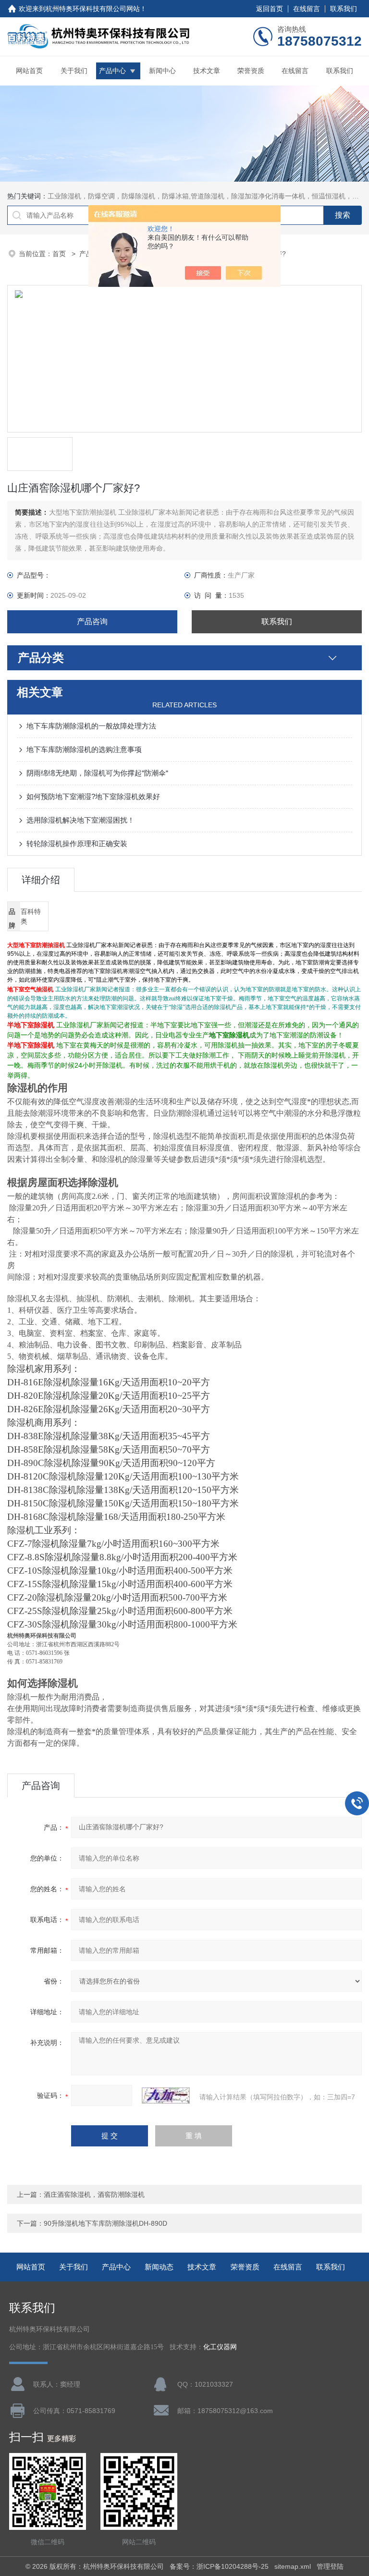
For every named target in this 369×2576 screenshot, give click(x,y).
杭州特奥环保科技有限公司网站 (93, 9)
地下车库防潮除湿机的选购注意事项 (84, 749)
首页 (60, 254)
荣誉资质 (251, 71)
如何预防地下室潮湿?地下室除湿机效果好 (93, 796)
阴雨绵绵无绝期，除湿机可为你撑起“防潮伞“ (97, 773)
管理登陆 (330, 2566)
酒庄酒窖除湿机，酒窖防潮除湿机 (94, 2194)
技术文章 (207, 71)
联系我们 (344, 9)
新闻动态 (159, 2267)
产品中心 (112, 71)
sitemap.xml (293, 2566)
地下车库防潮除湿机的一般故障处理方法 (91, 726)
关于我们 (74, 71)
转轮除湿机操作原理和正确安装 (77, 844)
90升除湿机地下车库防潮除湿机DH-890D (105, 2223)
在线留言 (307, 9)
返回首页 (270, 9)
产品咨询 (92, 622)
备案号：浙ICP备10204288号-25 (219, 2566)
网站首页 (29, 71)
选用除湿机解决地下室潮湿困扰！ (80, 820)
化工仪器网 (220, 2347)
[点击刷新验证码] (166, 2095)
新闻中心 (162, 71)
